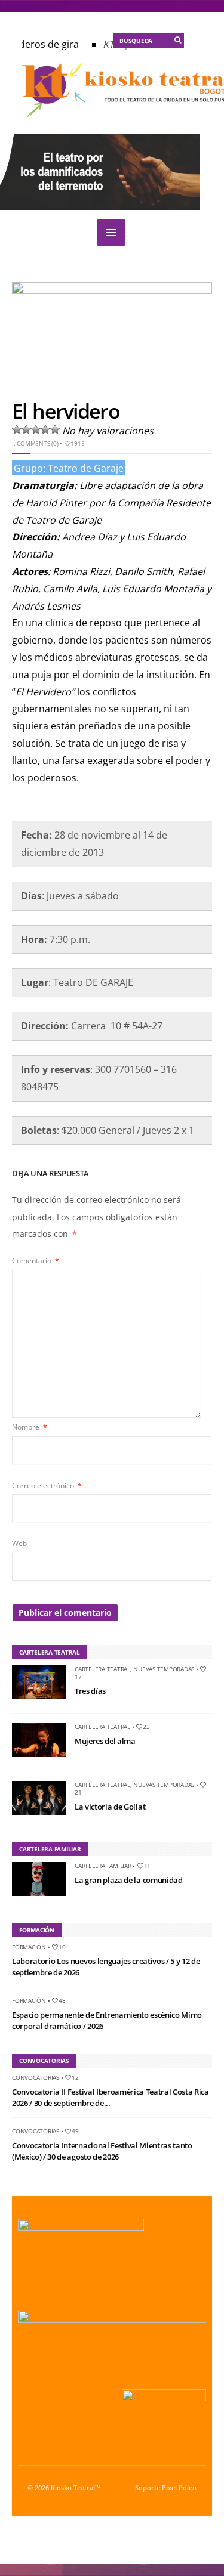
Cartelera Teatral (102, 1669)
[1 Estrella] (17, 429)
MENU (111, 233)
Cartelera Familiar (103, 1866)
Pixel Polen (179, 2488)
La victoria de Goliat (110, 1807)
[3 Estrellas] (36, 429)
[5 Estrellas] (55, 429)
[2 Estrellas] (26, 429)
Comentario (36, 1261)
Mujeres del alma (105, 1741)
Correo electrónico (47, 1485)
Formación (29, 1947)
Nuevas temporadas (164, 1669)
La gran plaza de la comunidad (129, 1880)
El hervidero (66, 411)
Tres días (90, 1691)
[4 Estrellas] (45, 429)
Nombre (30, 1427)
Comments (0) (37, 443)
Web (19, 1543)
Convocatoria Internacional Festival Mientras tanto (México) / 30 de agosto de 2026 (102, 2151)
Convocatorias (36, 2077)
